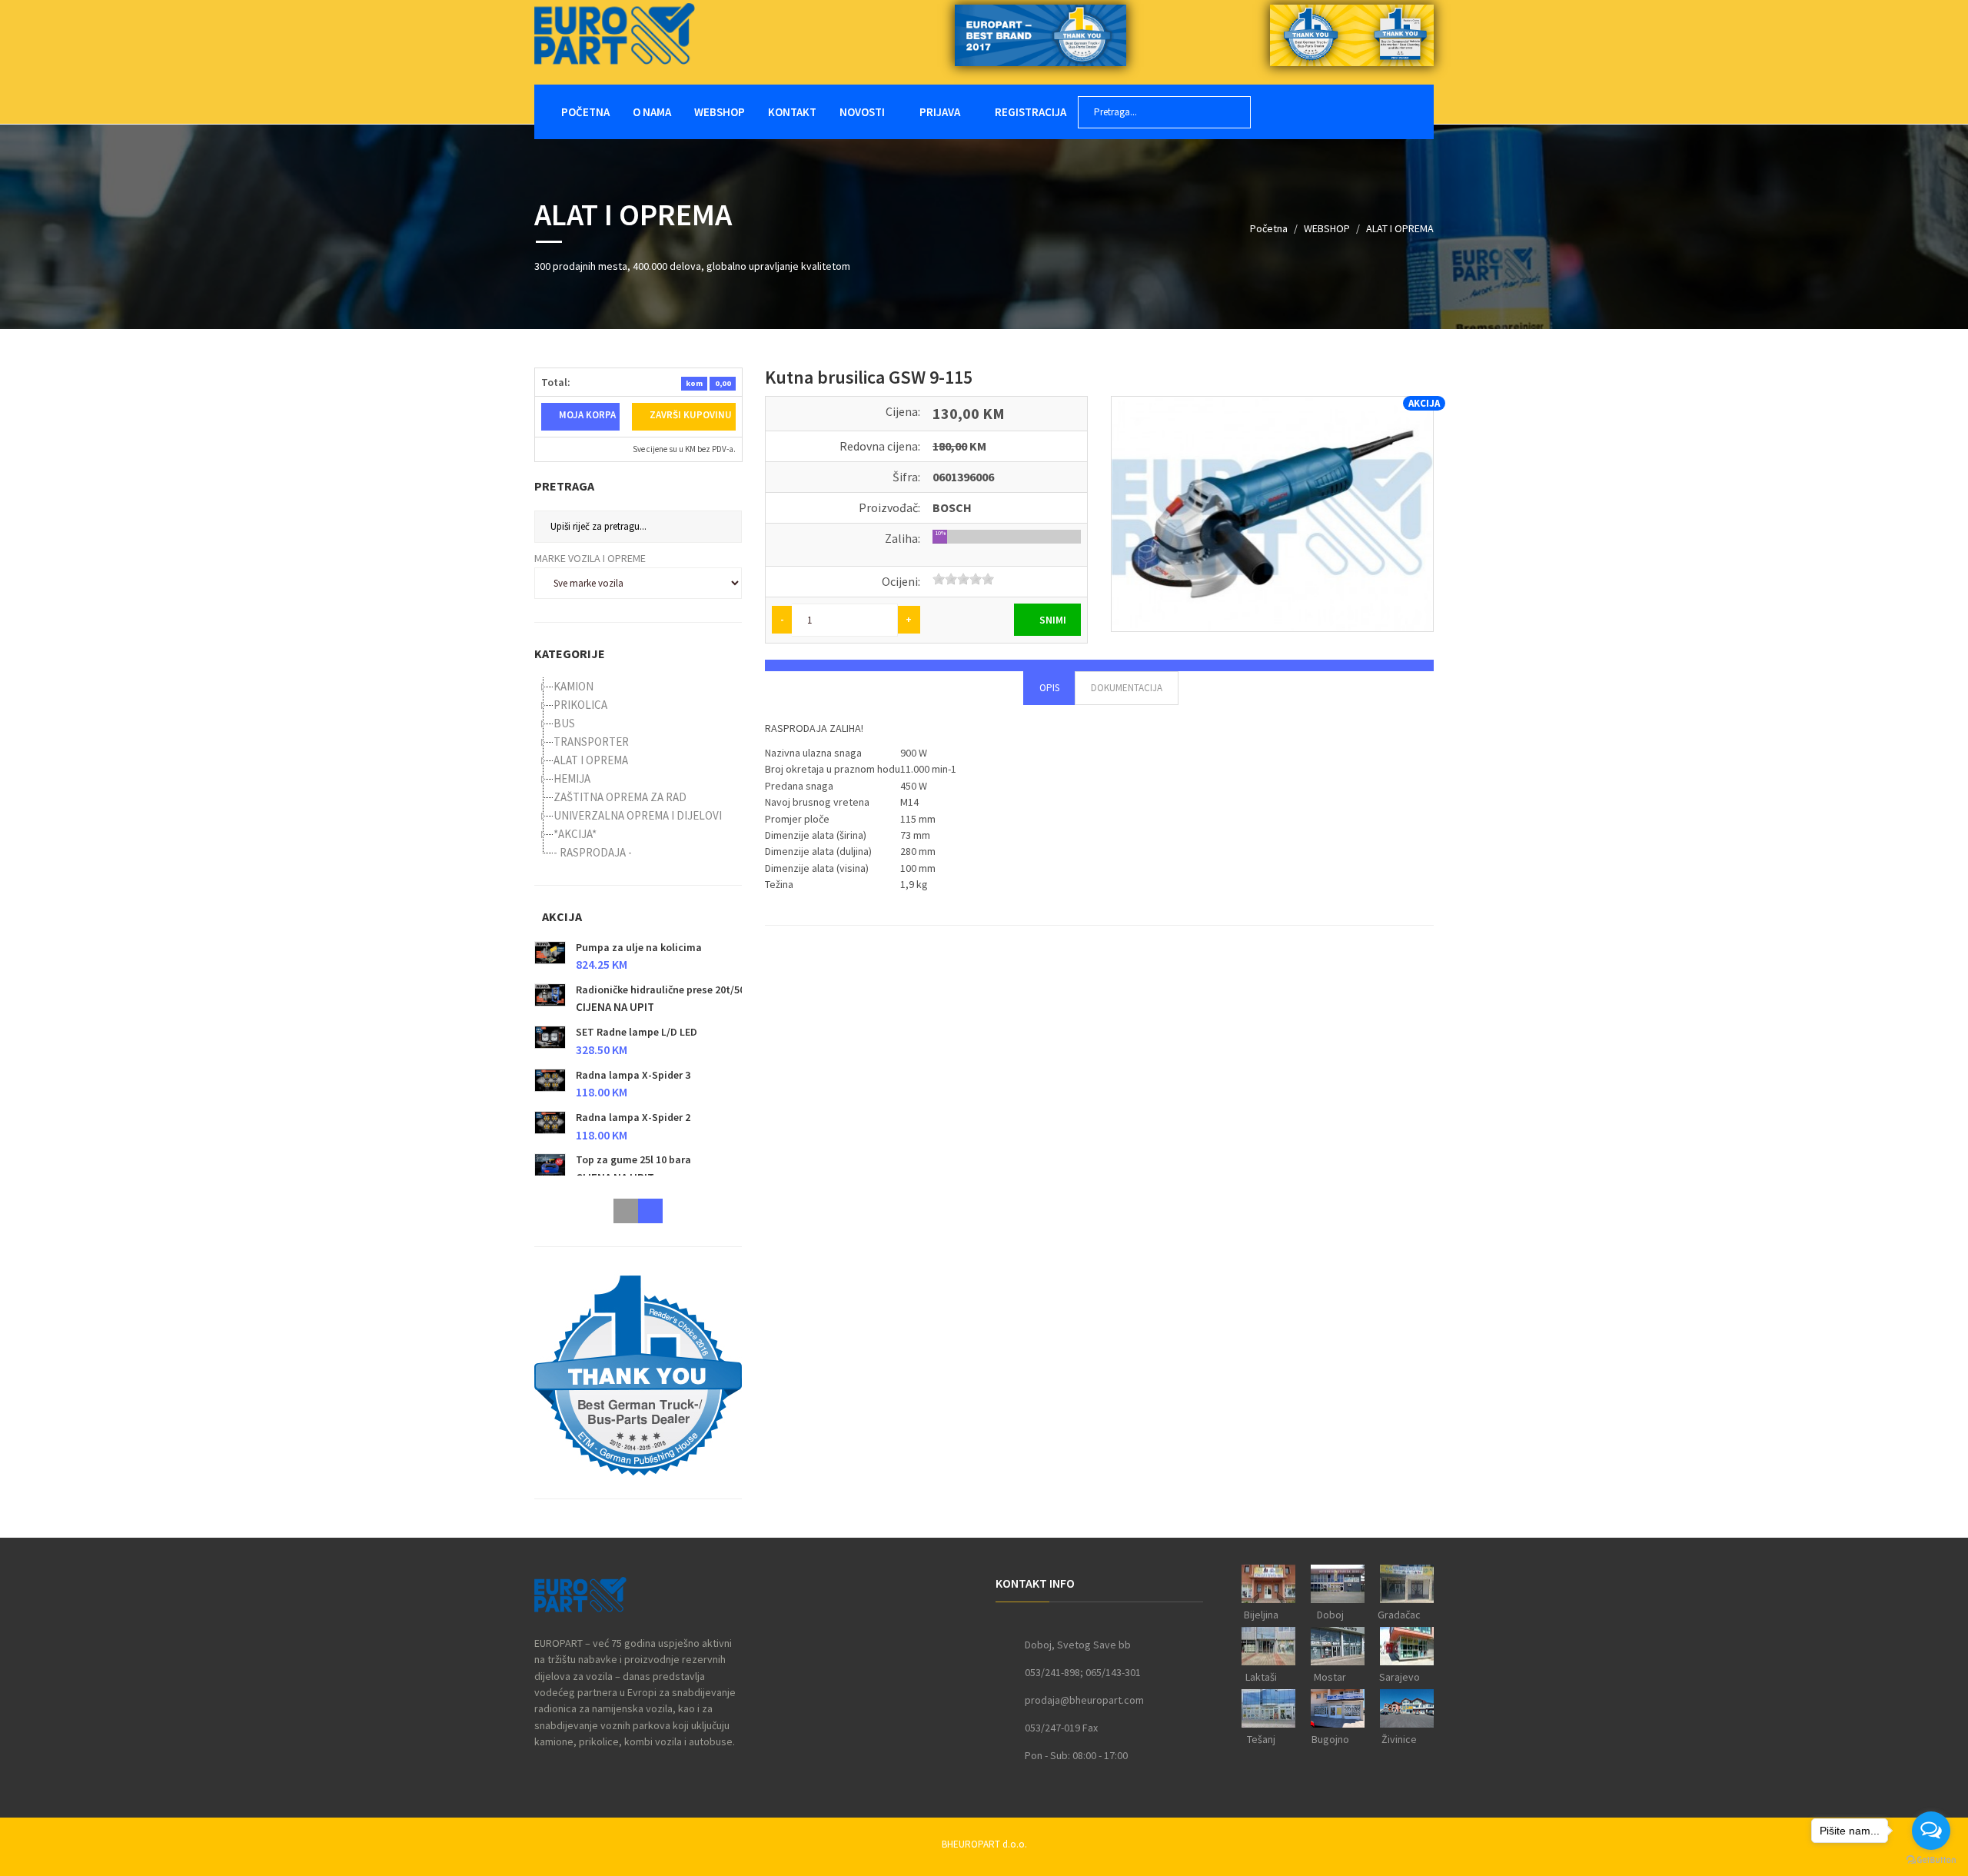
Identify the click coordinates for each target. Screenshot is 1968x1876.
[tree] (638, 770)
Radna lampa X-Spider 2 (633, 1117)
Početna (585, 112)
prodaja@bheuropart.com (1084, 1700)
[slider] (963, 579)
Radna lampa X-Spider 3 (633, 1075)
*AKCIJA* (575, 834)
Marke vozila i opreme (590, 558)
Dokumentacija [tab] (1127, 688)
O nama (652, 112)
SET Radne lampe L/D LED (637, 1032)
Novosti (862, 112)
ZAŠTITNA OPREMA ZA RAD (620, 797)
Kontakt (792, 112)
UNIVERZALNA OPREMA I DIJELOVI (638, 815)
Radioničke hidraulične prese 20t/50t (663, 990)
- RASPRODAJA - (593, 852)
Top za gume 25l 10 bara (633, 1160)
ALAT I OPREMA (1400, 228)
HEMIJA (572, 778)
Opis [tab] (1049, 688)
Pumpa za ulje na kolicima (639, 947)
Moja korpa (586, 415)
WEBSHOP (720, 112)
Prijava (939, 112)
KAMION (573, 686)
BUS (564, 723)
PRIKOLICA (580, 705)
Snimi (1052, 620)
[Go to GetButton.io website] (1931, 1860)
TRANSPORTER (591, 742)
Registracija (1029, 112)
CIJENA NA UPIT (615, 1008)
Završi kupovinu (690, 415)
